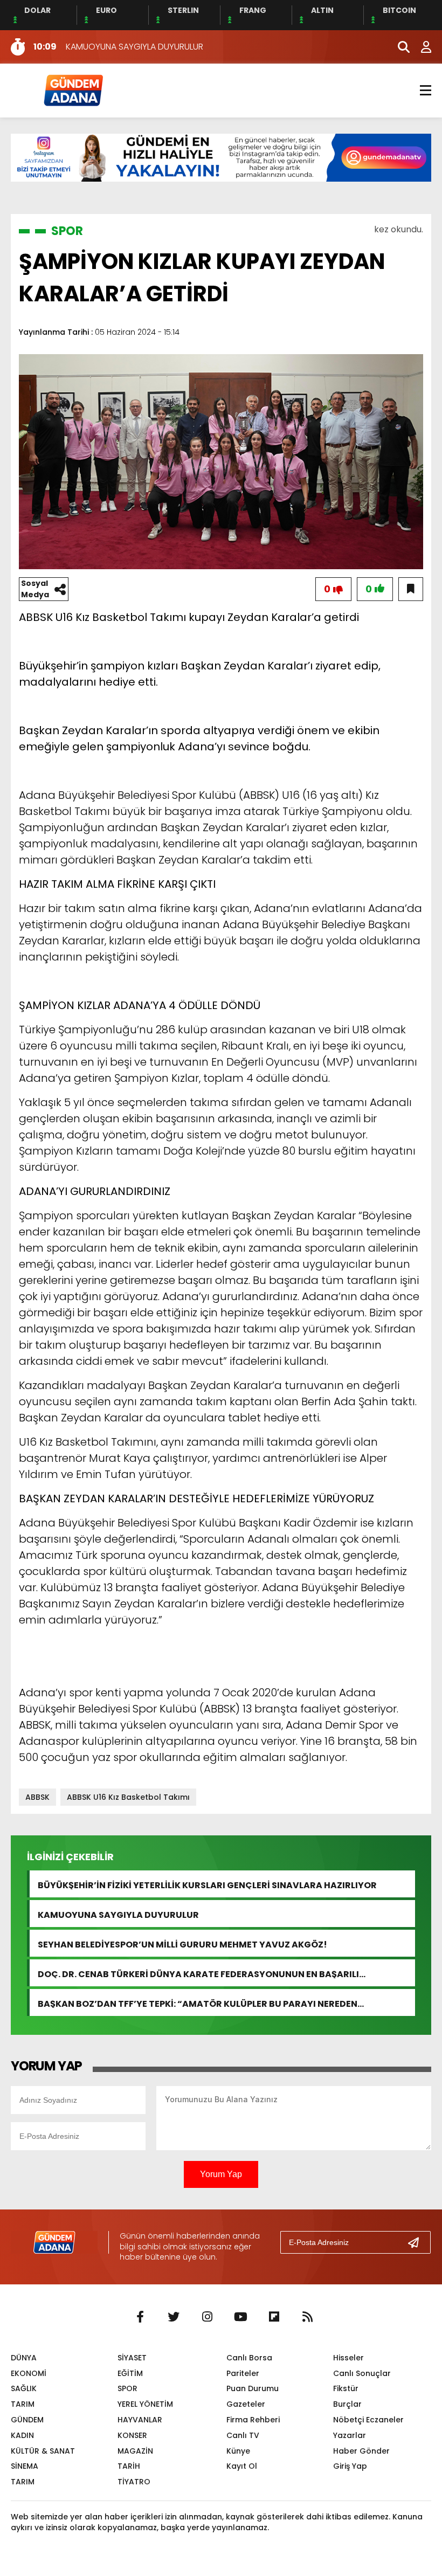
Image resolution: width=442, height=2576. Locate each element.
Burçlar (347, 2404)
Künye (238, 2451)
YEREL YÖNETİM (145, 2404)
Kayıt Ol (242, 2466)
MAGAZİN (135, 2451)
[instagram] (207, 2317)
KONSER (132, 2435)
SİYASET (132, 2358)
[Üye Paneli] (420, 47)
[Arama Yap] (399, 47)
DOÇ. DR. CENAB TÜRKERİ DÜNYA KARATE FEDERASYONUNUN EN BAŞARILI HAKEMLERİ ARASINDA (198, 1973)
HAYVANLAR (140, 2420)
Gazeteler (246, 2404)
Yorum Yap (221, 2174)
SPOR (67, 231)
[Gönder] (418, 2242)
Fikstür (346, 2388)
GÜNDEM (27, 2420)
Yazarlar (350, 2435)
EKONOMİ (29, 2373)
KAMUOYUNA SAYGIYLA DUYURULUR (118, 1914)
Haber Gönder (361, 2451)
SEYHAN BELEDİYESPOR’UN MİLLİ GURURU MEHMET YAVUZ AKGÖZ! (182, 1943)
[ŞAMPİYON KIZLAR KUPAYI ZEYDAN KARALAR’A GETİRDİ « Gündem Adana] (73, 90)
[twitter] (174, 2317)
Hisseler (348, 2358)
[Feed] (307, 2317)
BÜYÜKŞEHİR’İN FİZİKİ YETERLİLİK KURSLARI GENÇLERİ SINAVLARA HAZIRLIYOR (207, 1884)
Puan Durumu (253, 2388)
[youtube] (240, 2317)
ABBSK (37, 1797)
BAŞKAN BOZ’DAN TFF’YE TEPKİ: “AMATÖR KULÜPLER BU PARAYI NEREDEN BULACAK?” (198, 2003)
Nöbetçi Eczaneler (368, 2420)
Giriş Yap (350, 2466)
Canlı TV (243, 2435)
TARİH (129, 2466)
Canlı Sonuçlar (362, 2373)
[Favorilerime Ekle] (411, 589)
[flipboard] (274, 2317)
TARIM (23, 2404)
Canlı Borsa (249, 2358)
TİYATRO (134, 2482)
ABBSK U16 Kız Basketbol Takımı (128, 1797)
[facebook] (140, 2317)
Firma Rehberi (253, 2420)
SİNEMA (25, 2466)
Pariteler (243, 2373)
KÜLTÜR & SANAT (43, 2451)
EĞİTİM (130, 2373)
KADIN (22, 2435)
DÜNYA (24, 2358)
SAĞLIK (24, 2388)
